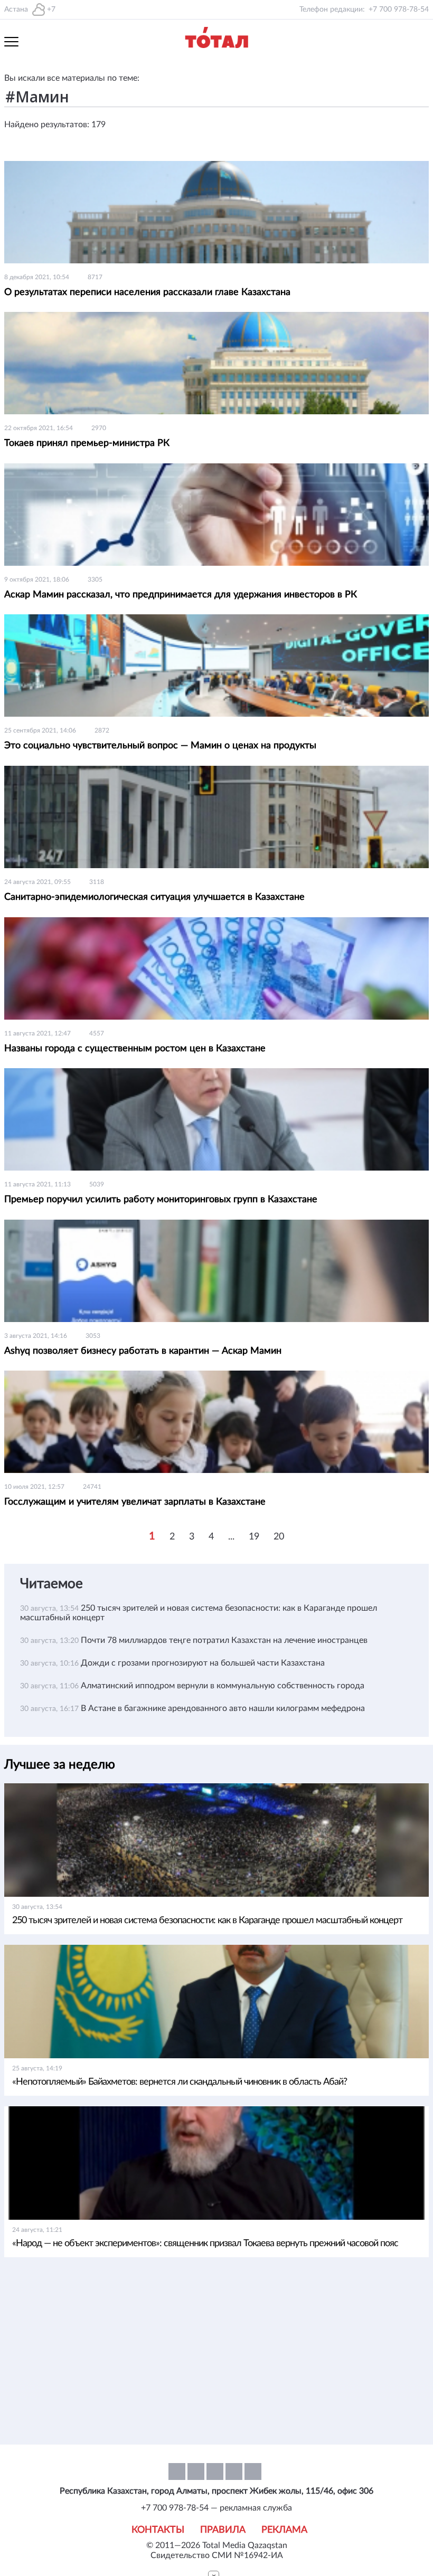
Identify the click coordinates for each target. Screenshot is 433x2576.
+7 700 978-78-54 (399, 9)
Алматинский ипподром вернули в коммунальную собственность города (223, 1686)
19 (254, 1537)
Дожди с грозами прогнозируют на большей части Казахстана (203, 1663)
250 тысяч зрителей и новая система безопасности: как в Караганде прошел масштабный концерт (207, 1921)
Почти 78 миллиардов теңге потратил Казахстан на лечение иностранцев (224, 1640)
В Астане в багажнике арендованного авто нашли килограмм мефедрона (223, 1708)
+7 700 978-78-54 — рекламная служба (216, 2508)
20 (279, 1537)
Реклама (284, 2530)
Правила (223, 2530)
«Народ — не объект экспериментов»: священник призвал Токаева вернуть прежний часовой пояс (205, 2244)
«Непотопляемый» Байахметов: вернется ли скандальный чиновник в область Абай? (180, 2082)
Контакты (158, 2530)
